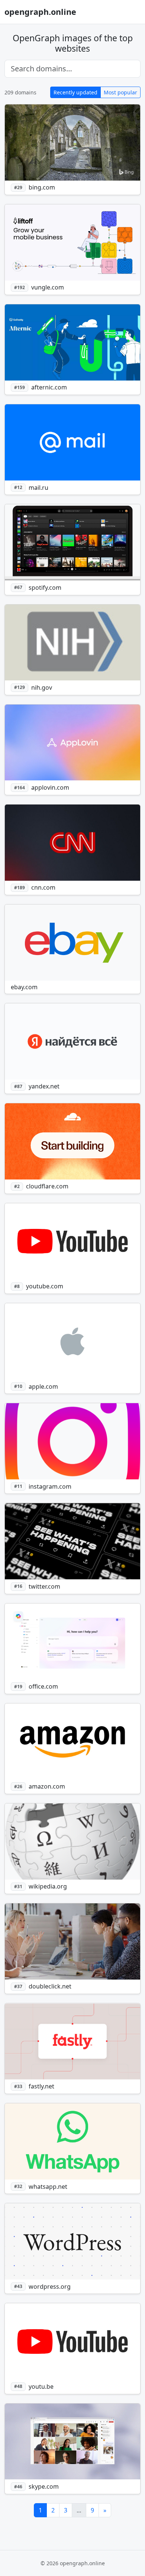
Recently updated (75, 92)
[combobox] (72, 69)
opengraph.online (40, 12)
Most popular (120, 92)
